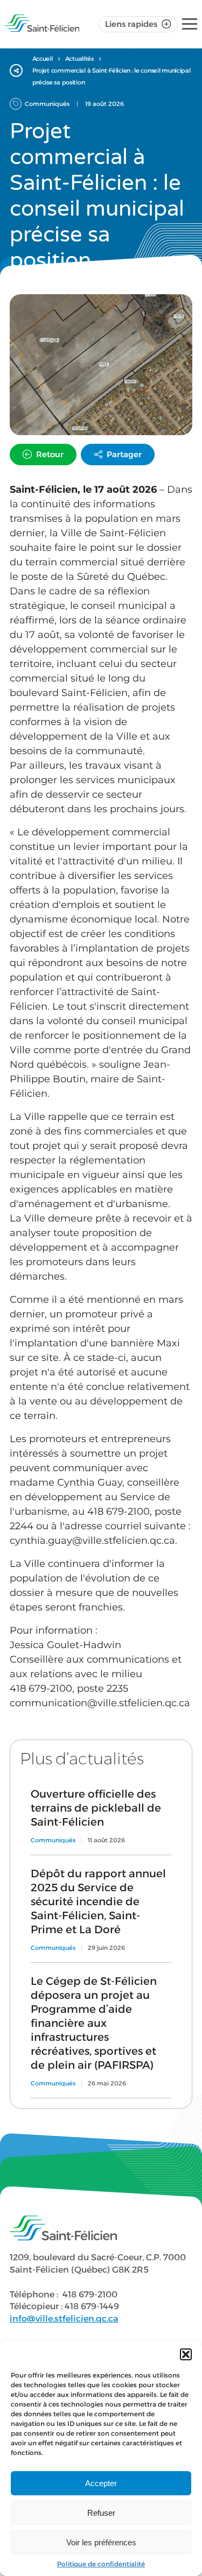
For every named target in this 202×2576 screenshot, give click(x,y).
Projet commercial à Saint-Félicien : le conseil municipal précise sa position (112, 76)
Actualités (79, 59)
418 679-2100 (90, 2294)
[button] (186, 2354)
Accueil (43, 59)
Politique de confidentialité (101, 2564)
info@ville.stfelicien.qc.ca (64, 2319)
